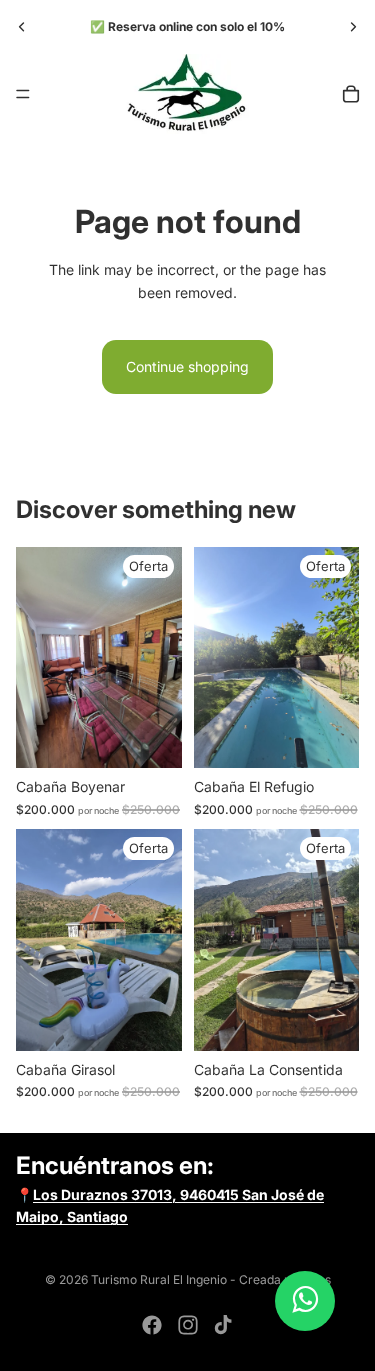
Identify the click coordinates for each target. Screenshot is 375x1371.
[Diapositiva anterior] (22, 27)
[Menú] (23, 94)
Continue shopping (187, 366)
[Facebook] (152, 1325)
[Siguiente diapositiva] (353, 27)
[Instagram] (188, 1325)
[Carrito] (351, 94)
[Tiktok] (223, 1325)
